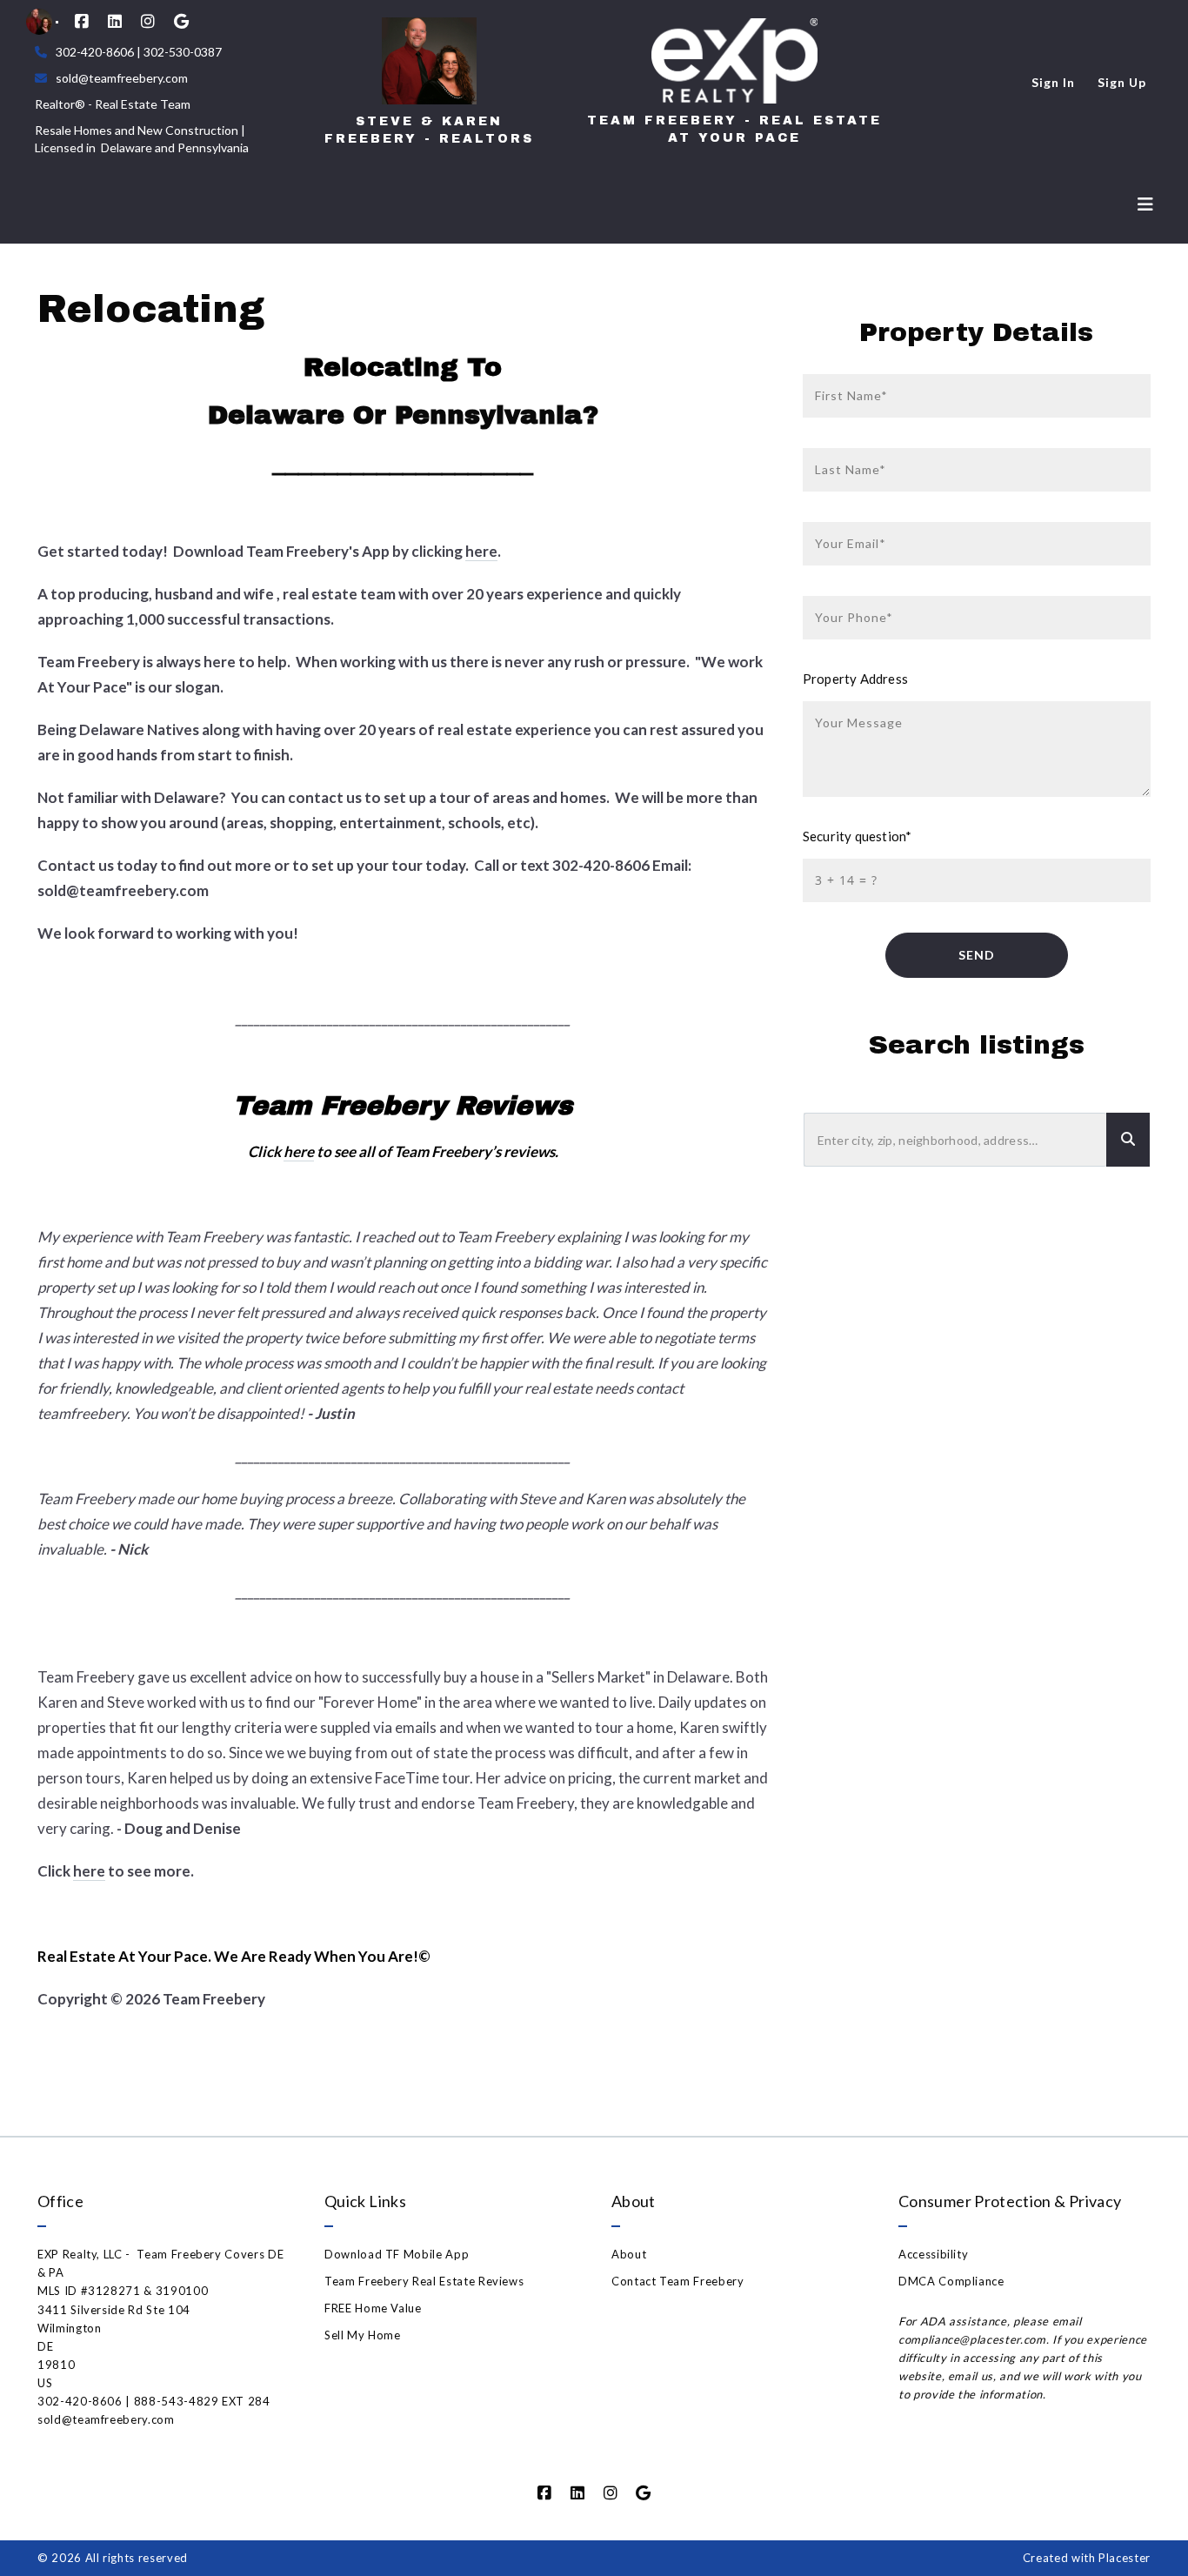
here (481, 551)
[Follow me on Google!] (181, 22)
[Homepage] (429, 61)
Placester (1125, 2558)
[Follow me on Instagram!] (148, 22)
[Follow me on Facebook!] (82, 22)
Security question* (857, 836)
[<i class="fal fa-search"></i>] (1128, 1140)
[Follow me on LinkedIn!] (115, 22)
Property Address (855, 679)
